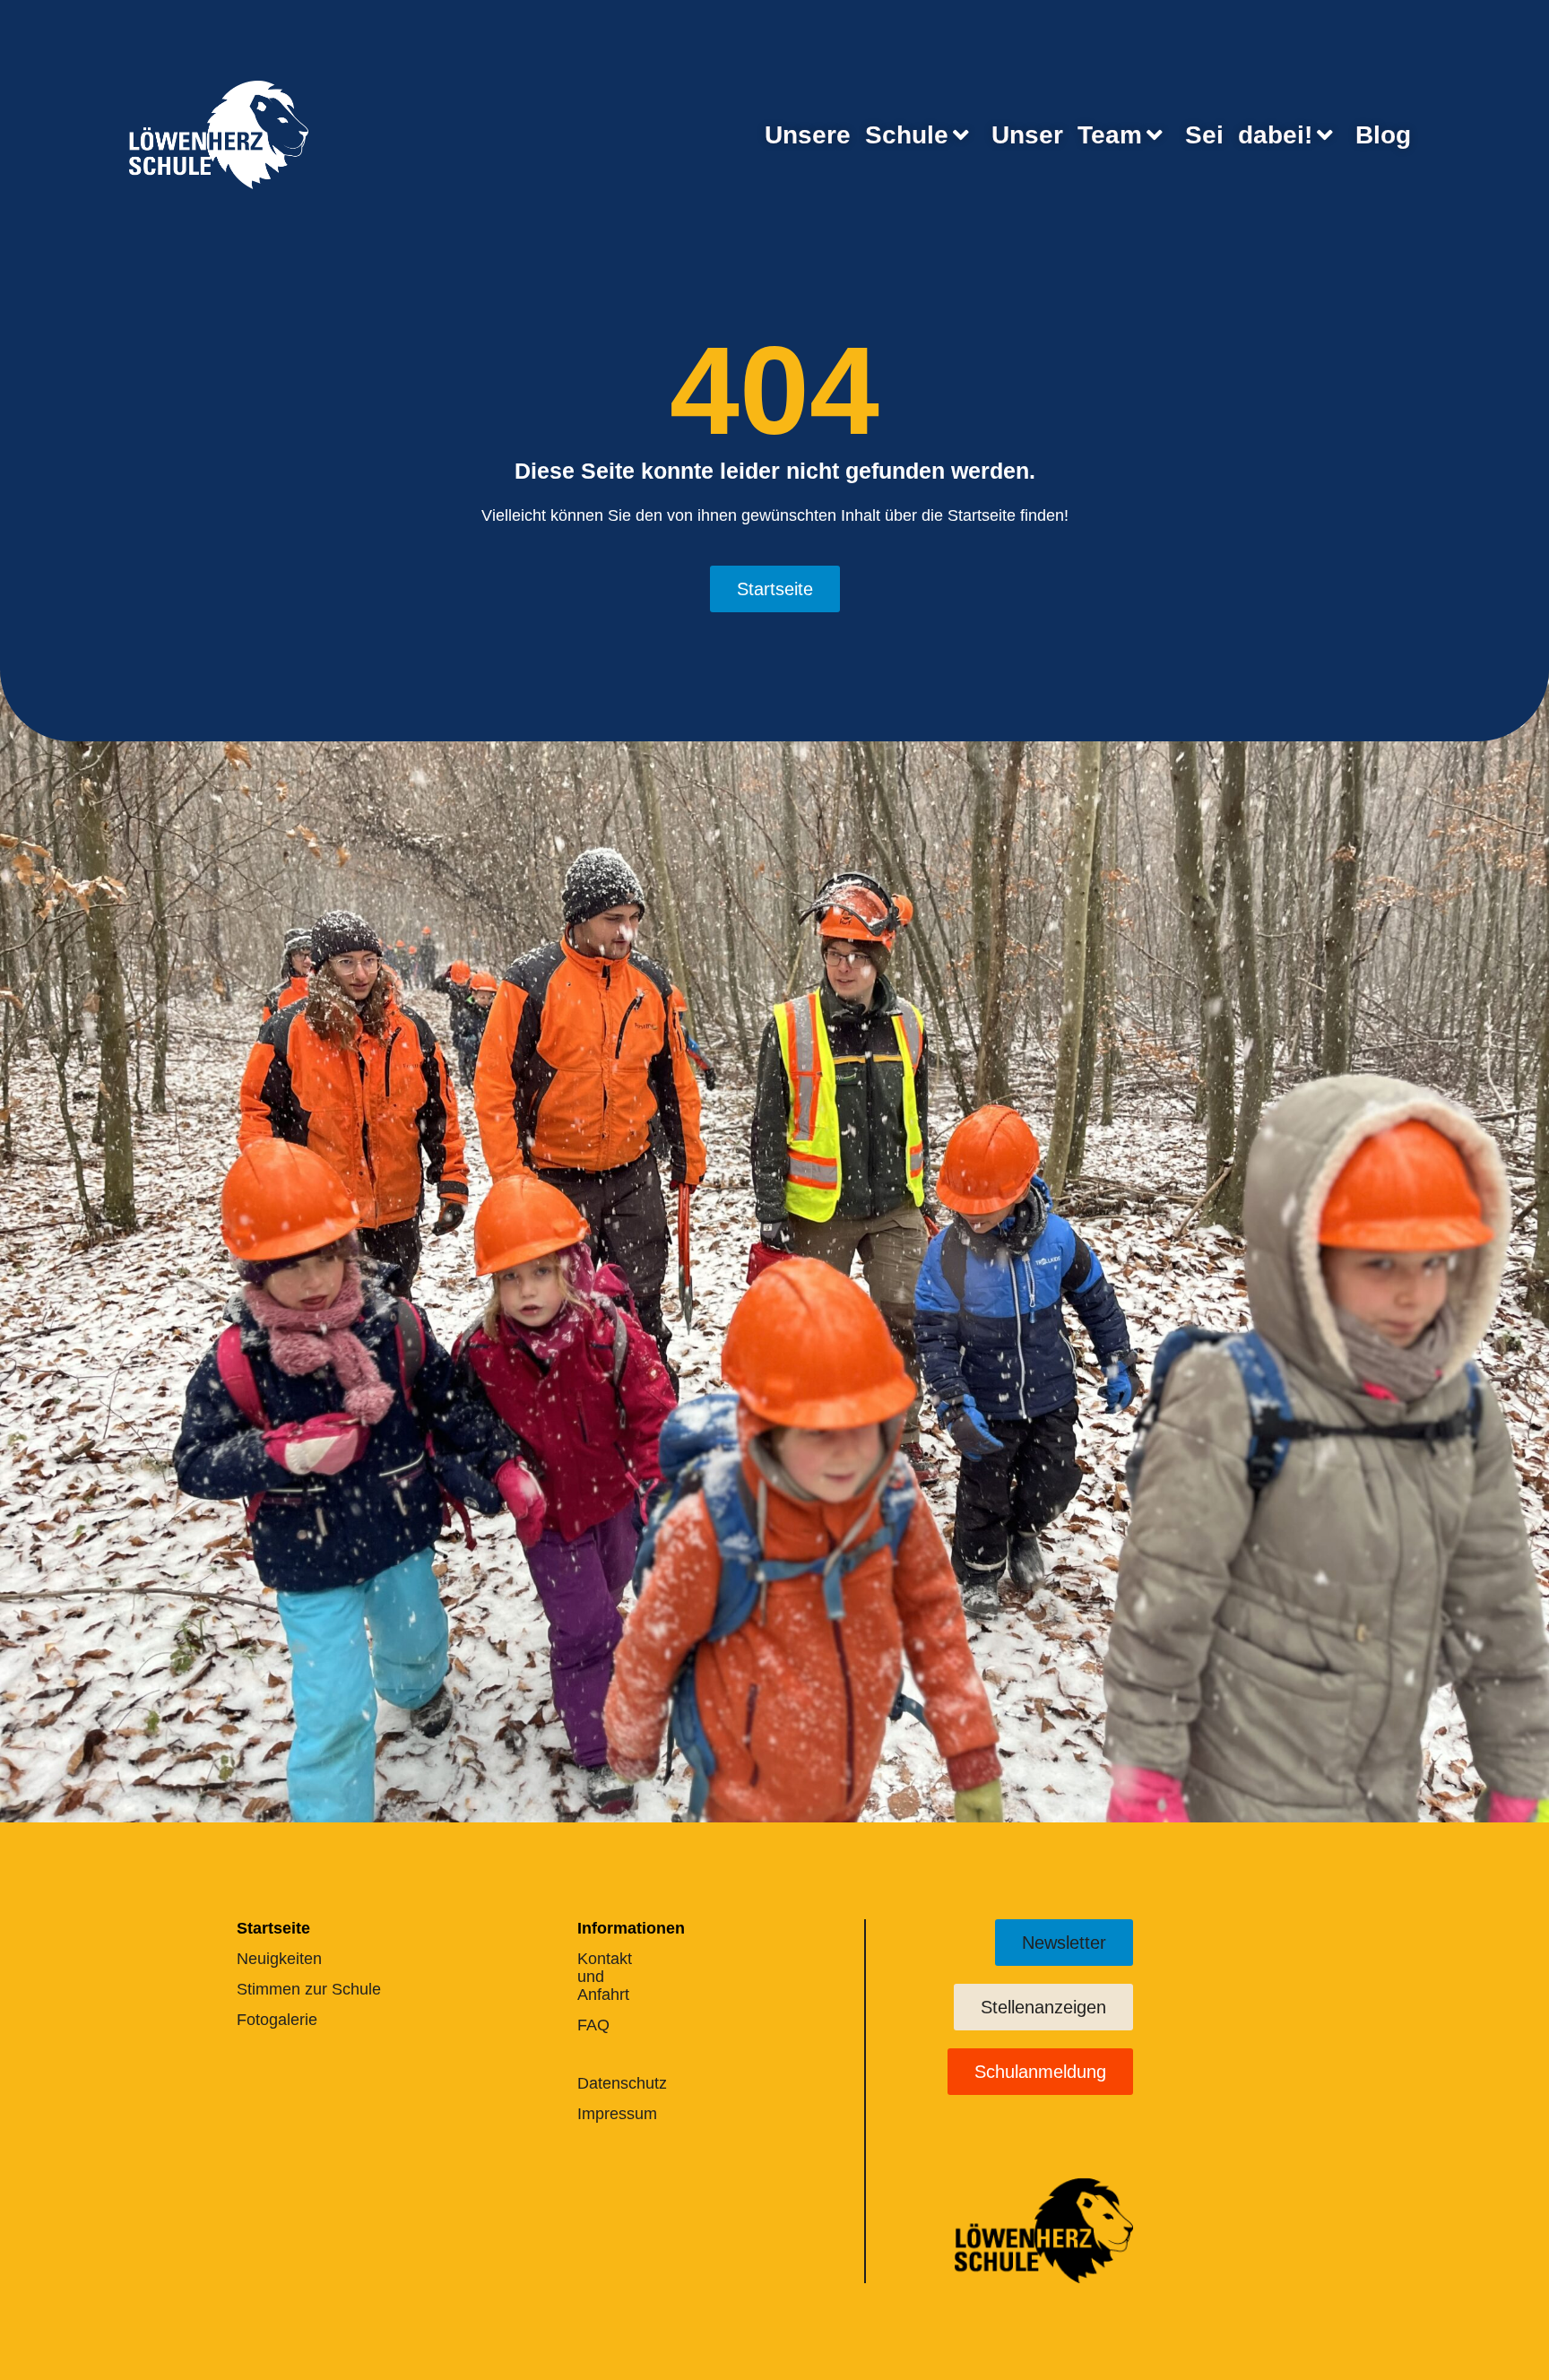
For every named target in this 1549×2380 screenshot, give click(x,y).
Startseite (273, 1928)
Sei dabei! (1249, 135)
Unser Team (1067, 135)
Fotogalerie (277, 2020)
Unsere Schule (857, 135)
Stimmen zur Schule (309, 1989)
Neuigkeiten (279, 1959)
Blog (1383, 135)
